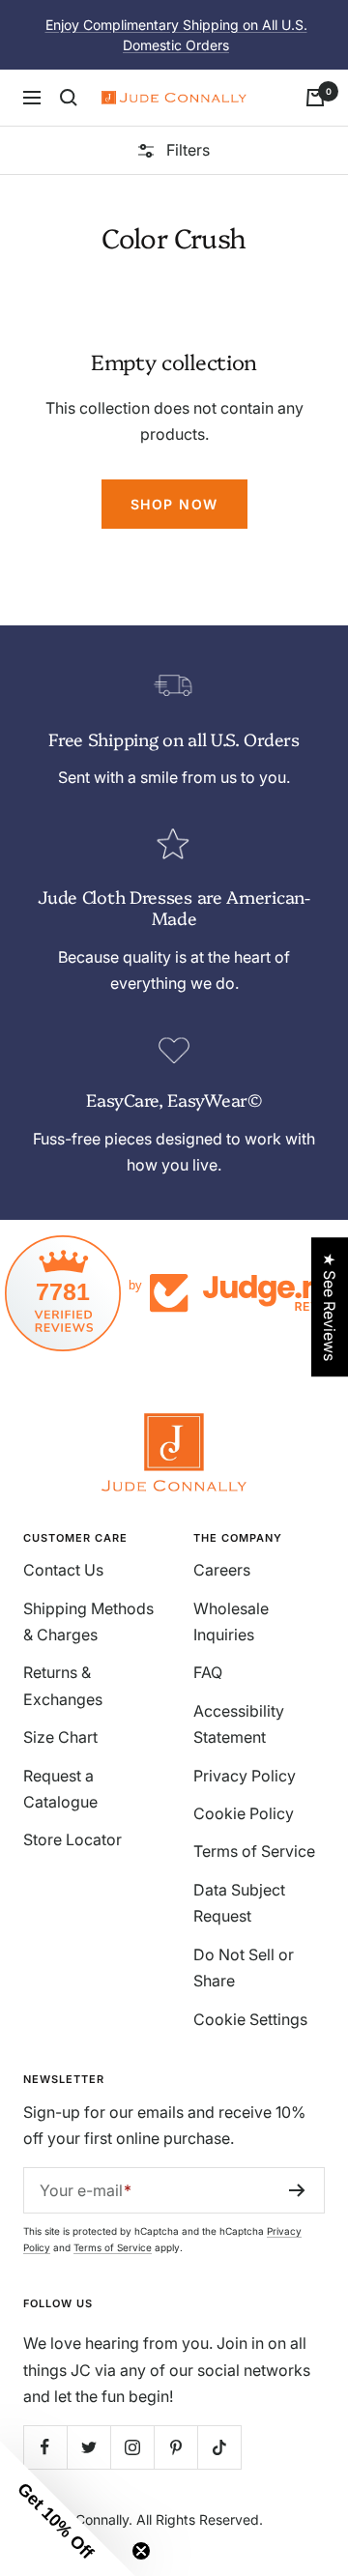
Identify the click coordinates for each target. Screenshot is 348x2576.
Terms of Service (254, 1851)
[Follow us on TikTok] (219, 2447)
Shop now (174, 504)
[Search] (69, 98)
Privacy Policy (245, 1776)
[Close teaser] (141, 2551)
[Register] (297, 2190)
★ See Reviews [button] (330, 1307)
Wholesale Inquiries (231, 1621)
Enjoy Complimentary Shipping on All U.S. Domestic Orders (176, 35)
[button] (68, 2508)
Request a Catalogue (60, 1789)
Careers (222, 1570)
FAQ (208, 1672)
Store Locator (72, 1839)
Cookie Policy (244, 1813)
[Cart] (315, 98)
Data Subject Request (239, 1903)
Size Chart (60, 1737)
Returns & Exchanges (63, 1685)
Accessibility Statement (239, 1724)
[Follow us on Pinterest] (175, 2447)
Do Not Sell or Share (244, 1968)
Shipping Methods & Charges (88, 1621)
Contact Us (63, 1570)
